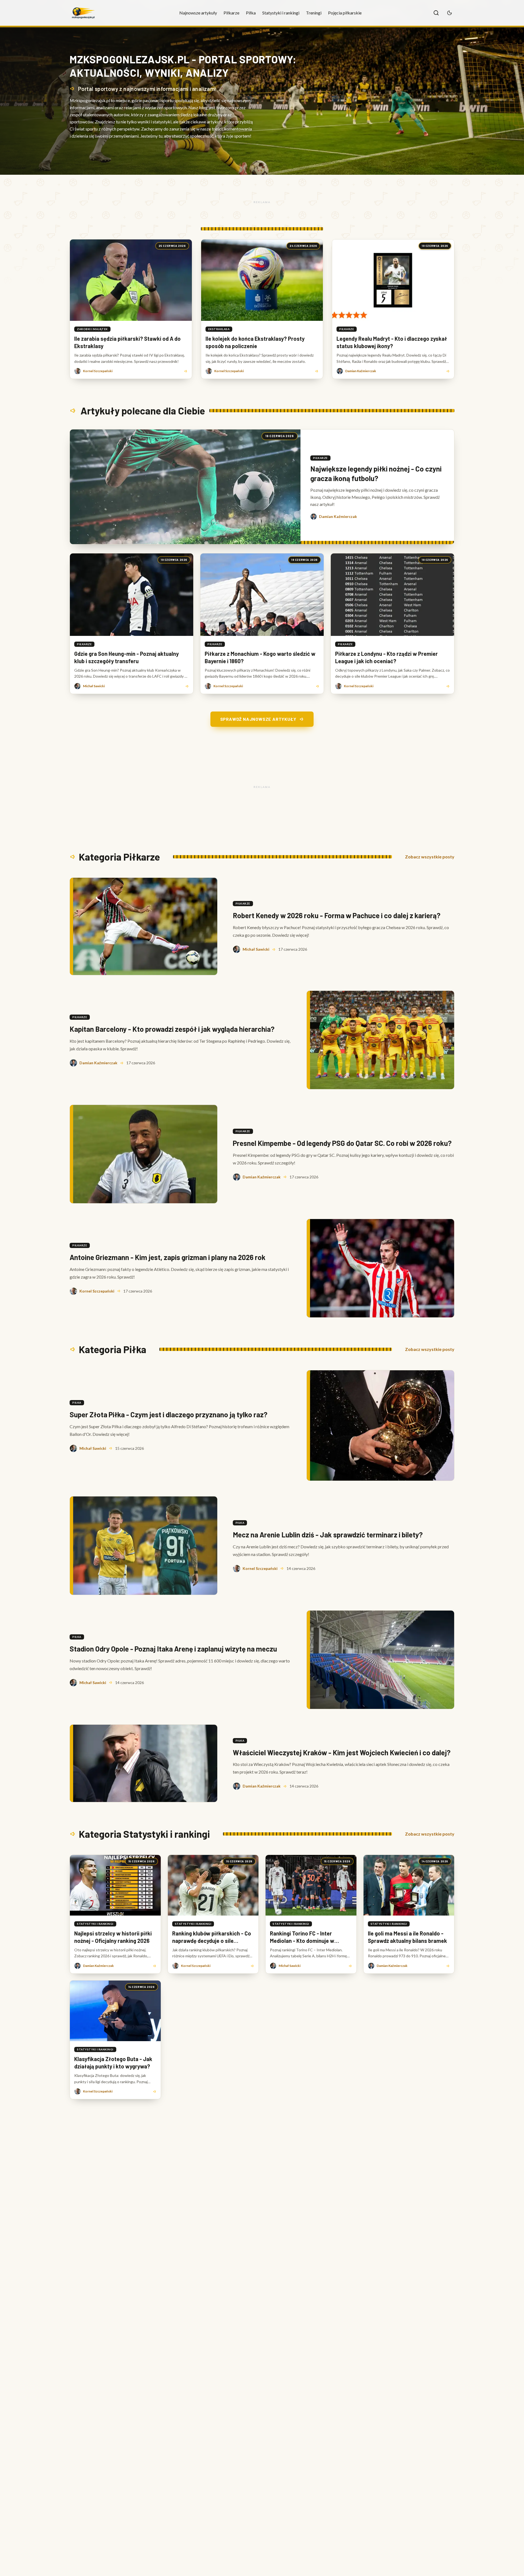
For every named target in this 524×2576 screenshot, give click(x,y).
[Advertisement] (262, 202)
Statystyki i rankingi (281, 13)
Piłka (251, 13)
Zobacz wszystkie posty (430, 857)
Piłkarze (231, 13)
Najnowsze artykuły (198, 13)
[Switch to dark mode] (449, 13)
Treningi (314, 13)
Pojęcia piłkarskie (345, 13)
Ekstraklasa (219, 329)
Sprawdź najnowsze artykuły (258, 719)
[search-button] (436, 13)
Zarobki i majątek (92, 329)
